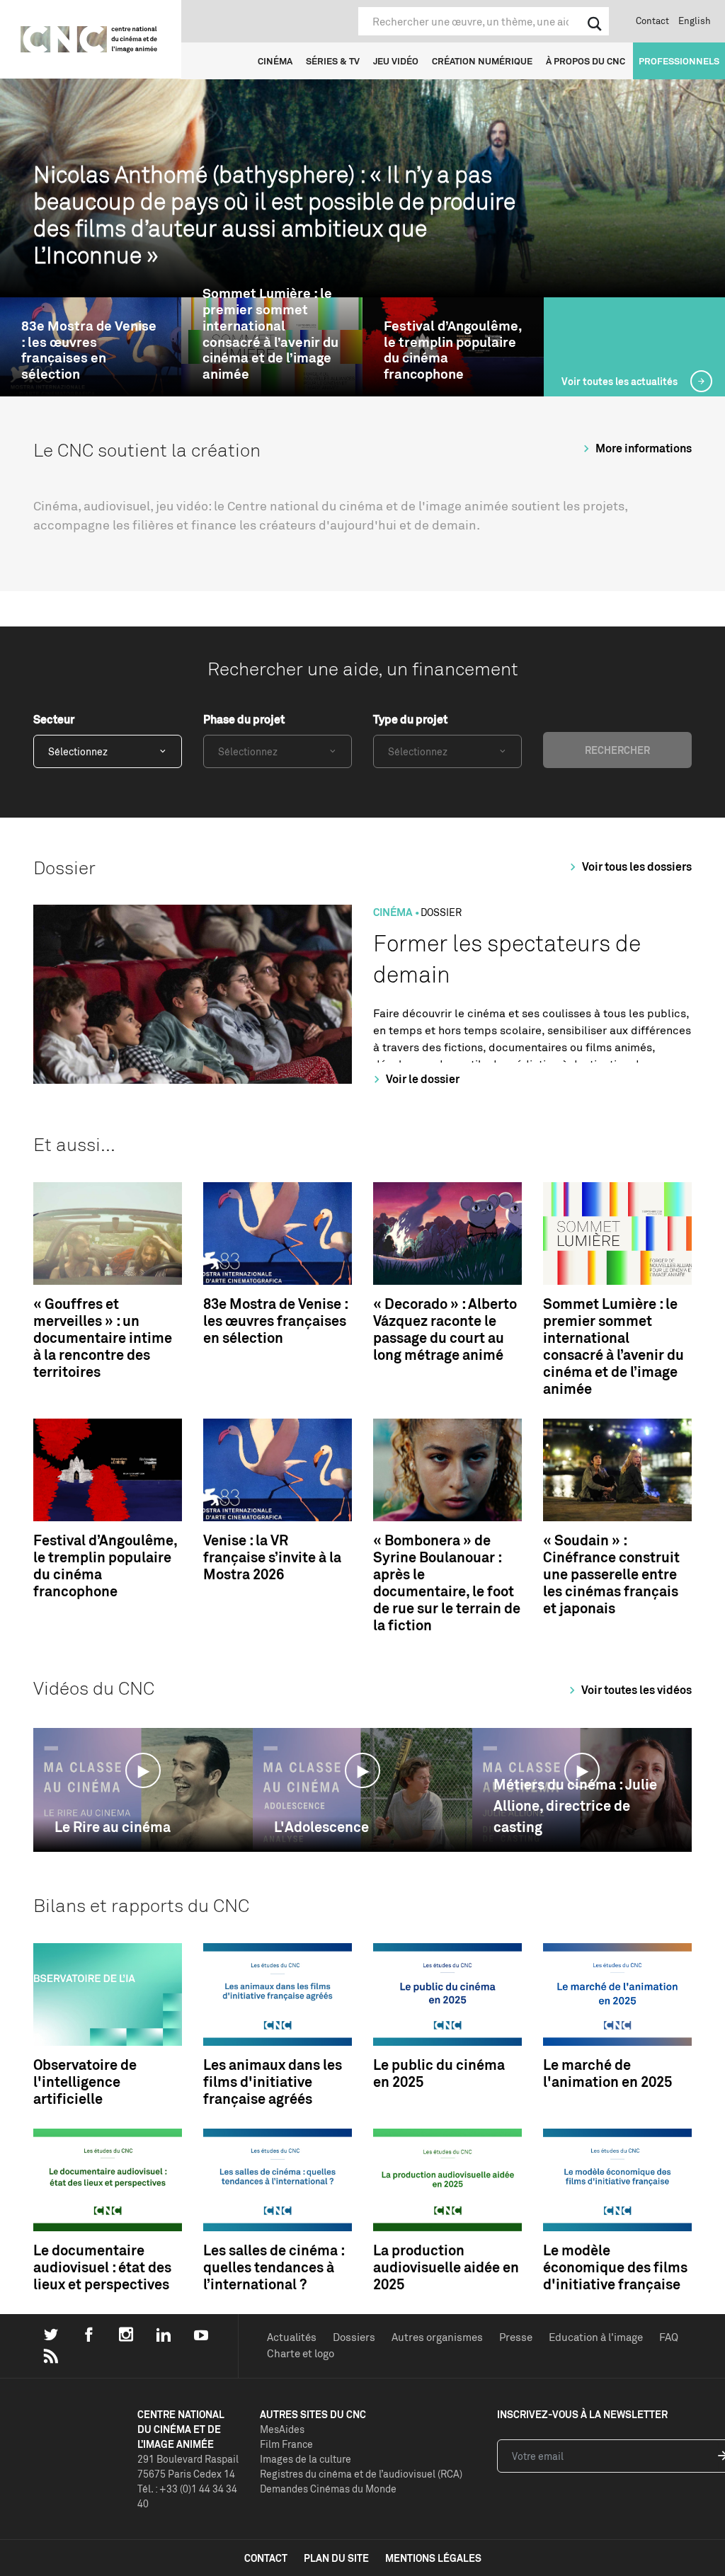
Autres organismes (437, 2337)
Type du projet (410, 719)
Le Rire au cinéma (113, 1827)
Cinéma (275, 61)
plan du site (336, 2558)
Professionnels (679, 61)
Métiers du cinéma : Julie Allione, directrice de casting (575, 1805)
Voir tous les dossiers (636, 866)
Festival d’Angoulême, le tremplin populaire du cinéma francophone (453, 350)
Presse (516, 2337)
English (695, 21)
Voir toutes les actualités (621, 381)
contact (266, 2558)
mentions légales (433, 2558)
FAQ (669, 2337)
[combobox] (108, 751)
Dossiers (354, 2337)
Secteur (54, 719)
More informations (643, 448)
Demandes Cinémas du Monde (328, 2489)
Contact (652, 21)
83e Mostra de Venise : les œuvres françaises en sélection (89, 350)
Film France (286, 2444)
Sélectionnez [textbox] (78, 751)
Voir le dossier (422, 1079)
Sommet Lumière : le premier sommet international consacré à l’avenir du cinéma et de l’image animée (270, 334)
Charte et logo (301, 2353)
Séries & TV (333, 61)
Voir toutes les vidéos (635, 1690)
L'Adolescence (321, 1827)
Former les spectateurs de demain (507, 959)
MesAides (282, 2429)
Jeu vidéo (396, 61)
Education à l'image (596, 2337)
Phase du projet (244, 719)
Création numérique (482, 61)
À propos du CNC (586, 61)
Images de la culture (306, 2459)
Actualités (292, 2337)
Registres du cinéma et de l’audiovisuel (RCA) (361, 2474)
